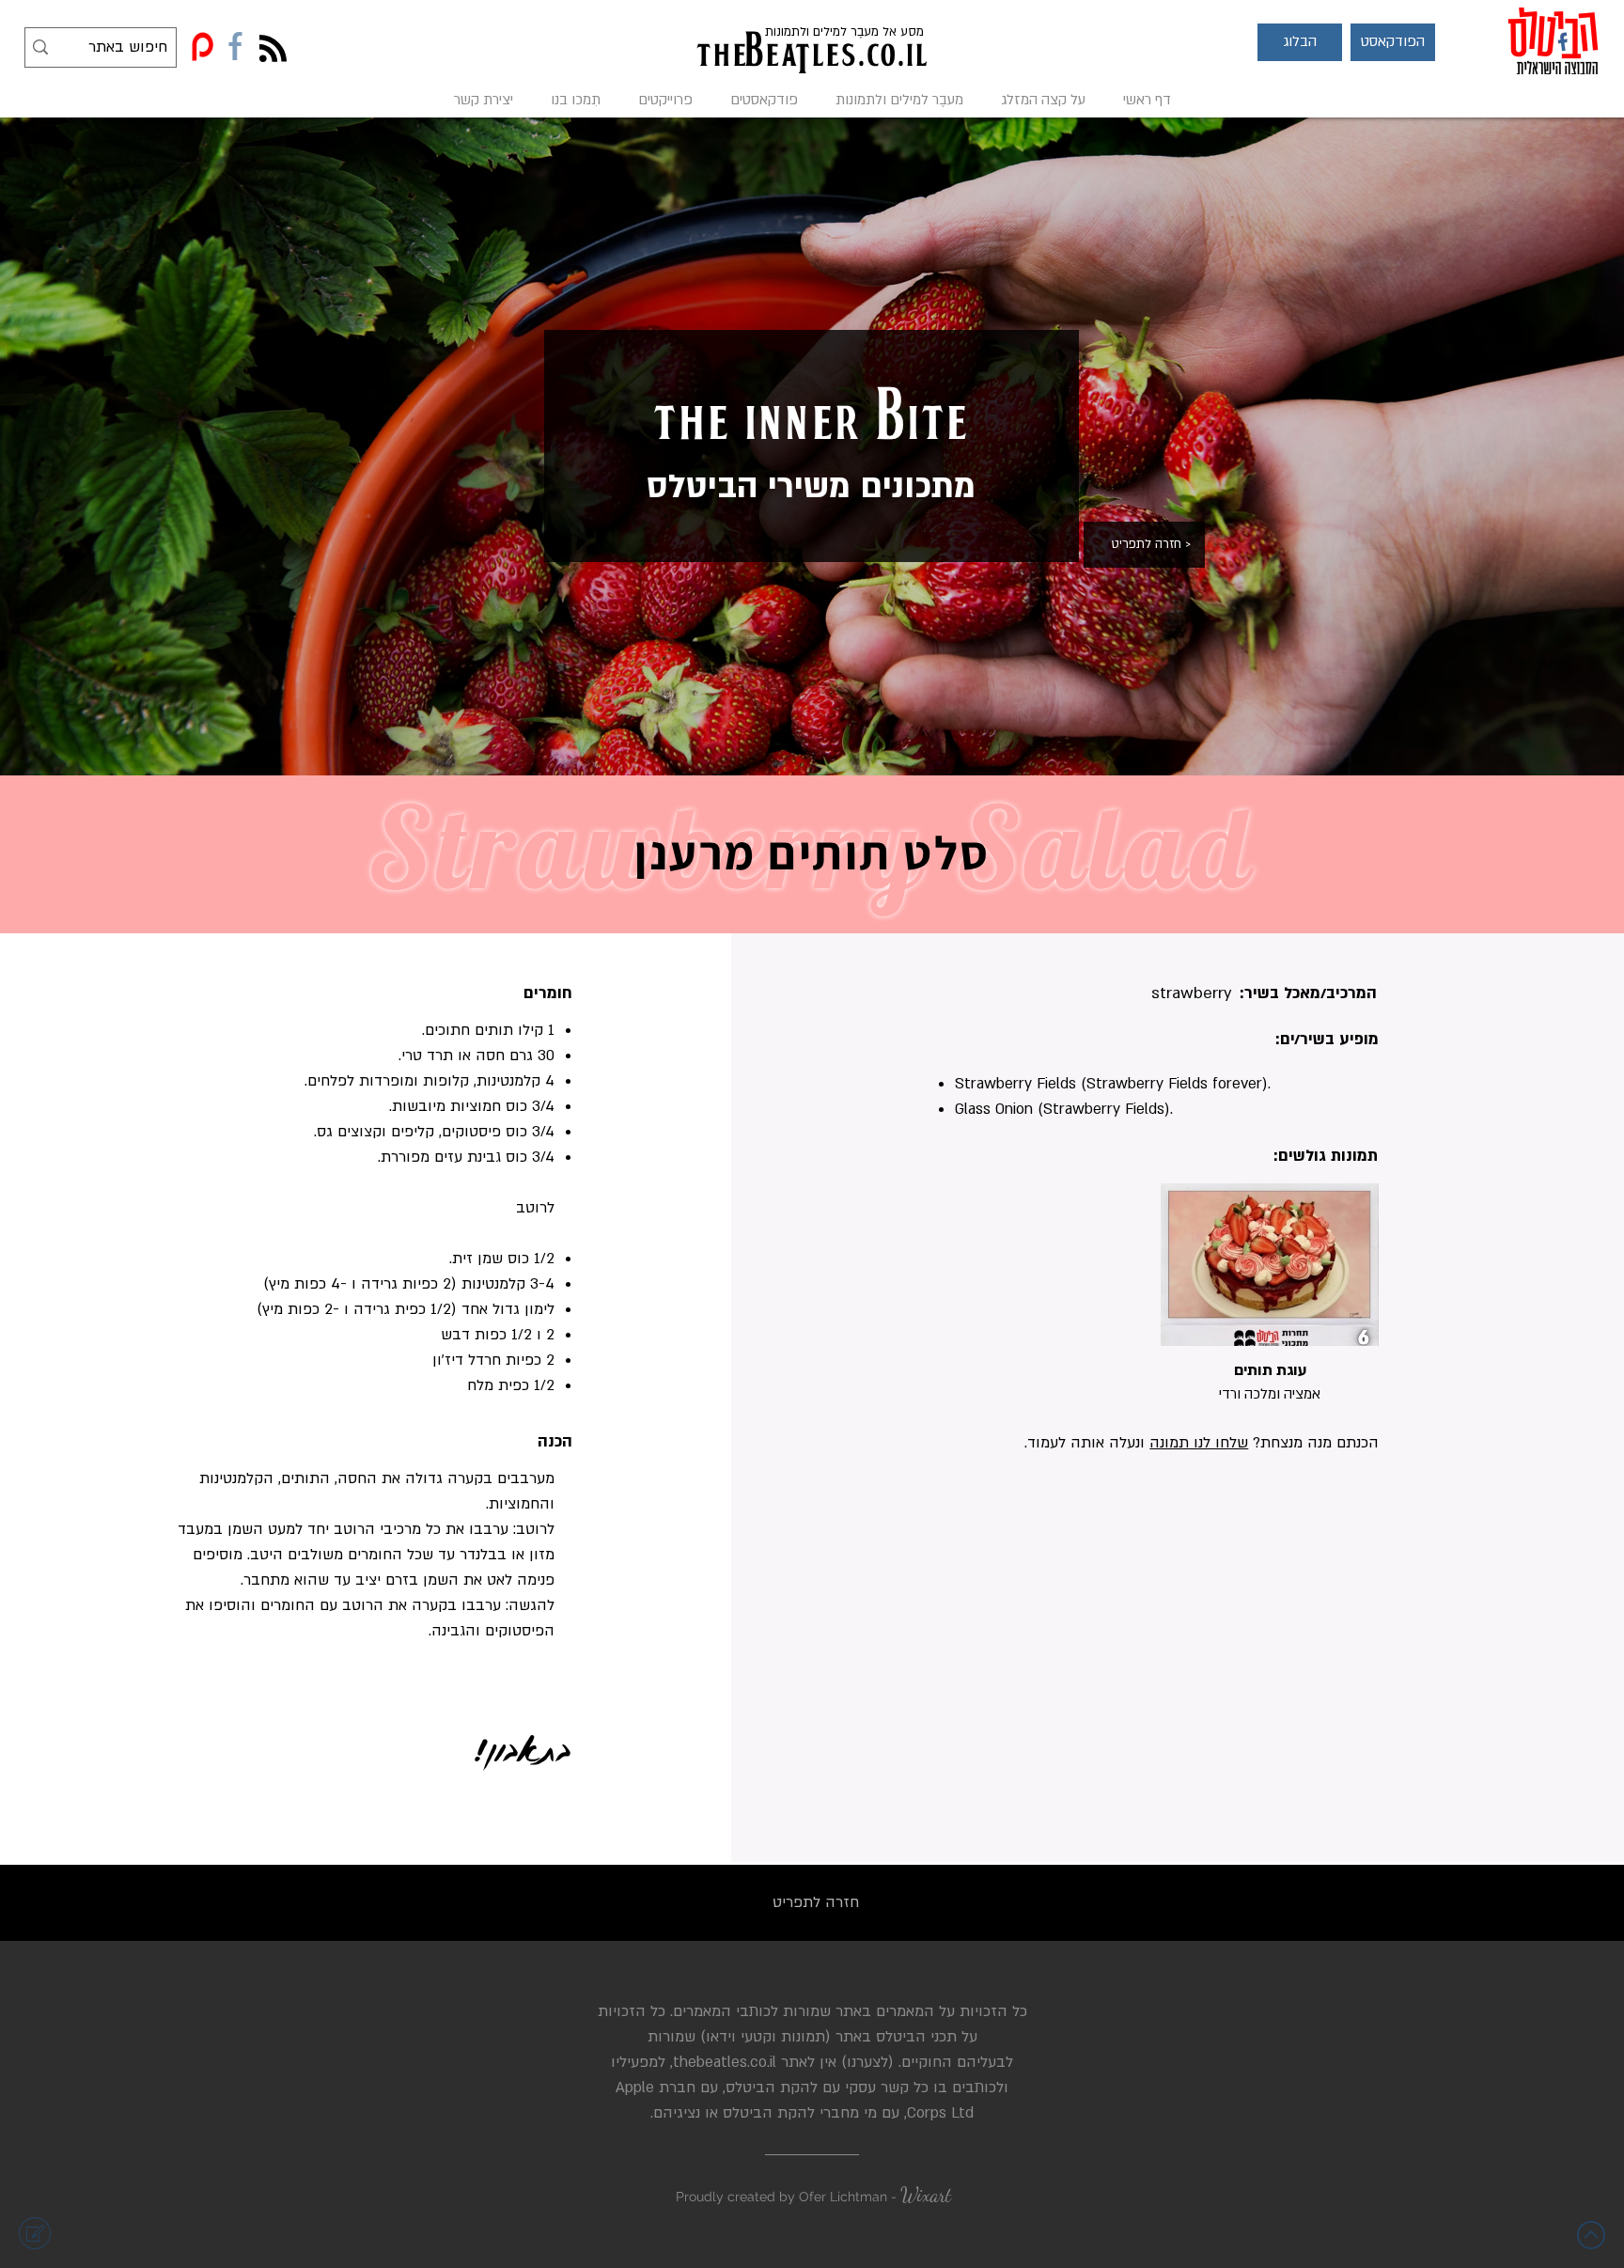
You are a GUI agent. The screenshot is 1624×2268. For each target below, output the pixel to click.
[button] (1300, 42)
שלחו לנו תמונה (1199, 1443)
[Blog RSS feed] (273, 49)
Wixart (926, 2195)
